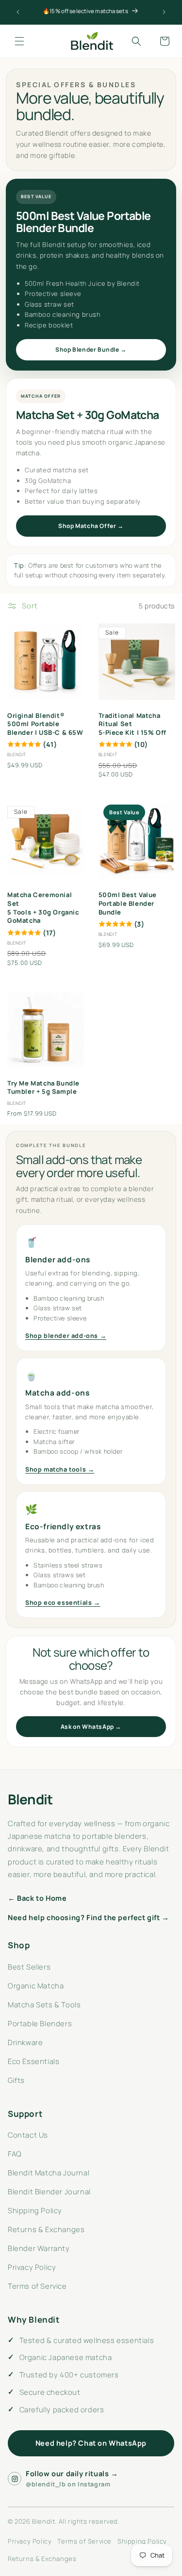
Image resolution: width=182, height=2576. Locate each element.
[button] (19, 41)
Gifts (16, 2080)
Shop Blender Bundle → (91, 349)
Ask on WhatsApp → (91, 1727)
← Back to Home (37, 1898)
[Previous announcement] (18, 12)
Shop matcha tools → (60, 1469)
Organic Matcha (36, 1986)
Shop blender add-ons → (66, 1336)
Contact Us (28, 2135)
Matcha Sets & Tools (44, 2004)
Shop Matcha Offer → (91, 526)
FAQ (15, 2154)
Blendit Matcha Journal (49, 2173)
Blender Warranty (39, 2248)
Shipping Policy (35, 2210)
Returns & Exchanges (46, 2229)
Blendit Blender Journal (49, 2191)
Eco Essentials (33, 2061)
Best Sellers (29, 1967)
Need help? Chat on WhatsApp (91, 2443)
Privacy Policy (32, 2267)
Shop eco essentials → (63, 1603)
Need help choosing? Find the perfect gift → (89, 1917)
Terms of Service (37, 2286)
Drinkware (25, 2042)
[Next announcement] (164, 12)
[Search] (136, 41)
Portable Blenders (40, 2023)
